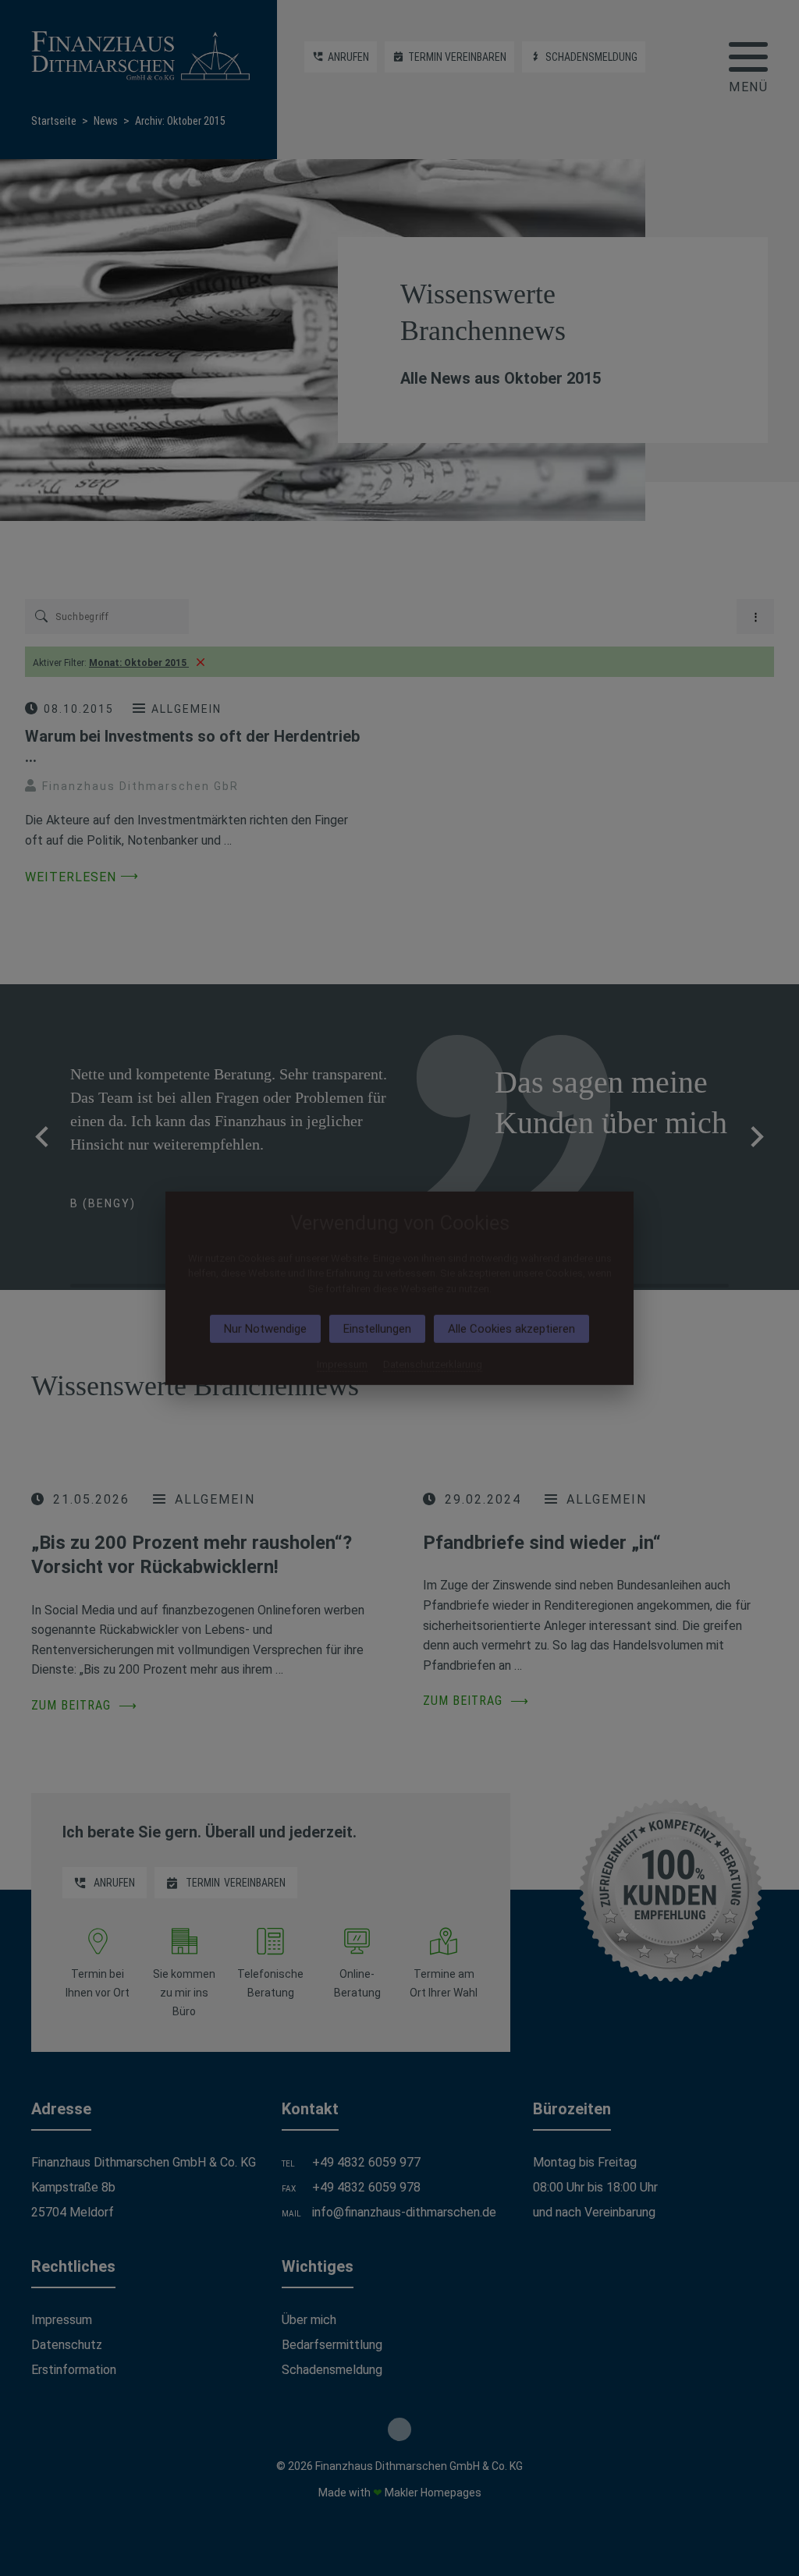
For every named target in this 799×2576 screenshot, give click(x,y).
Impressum (342, 1364)
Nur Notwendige (265, 1329)
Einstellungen (377, 1329)
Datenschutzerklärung (433, 1364)
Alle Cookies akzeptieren (511, 1329)
